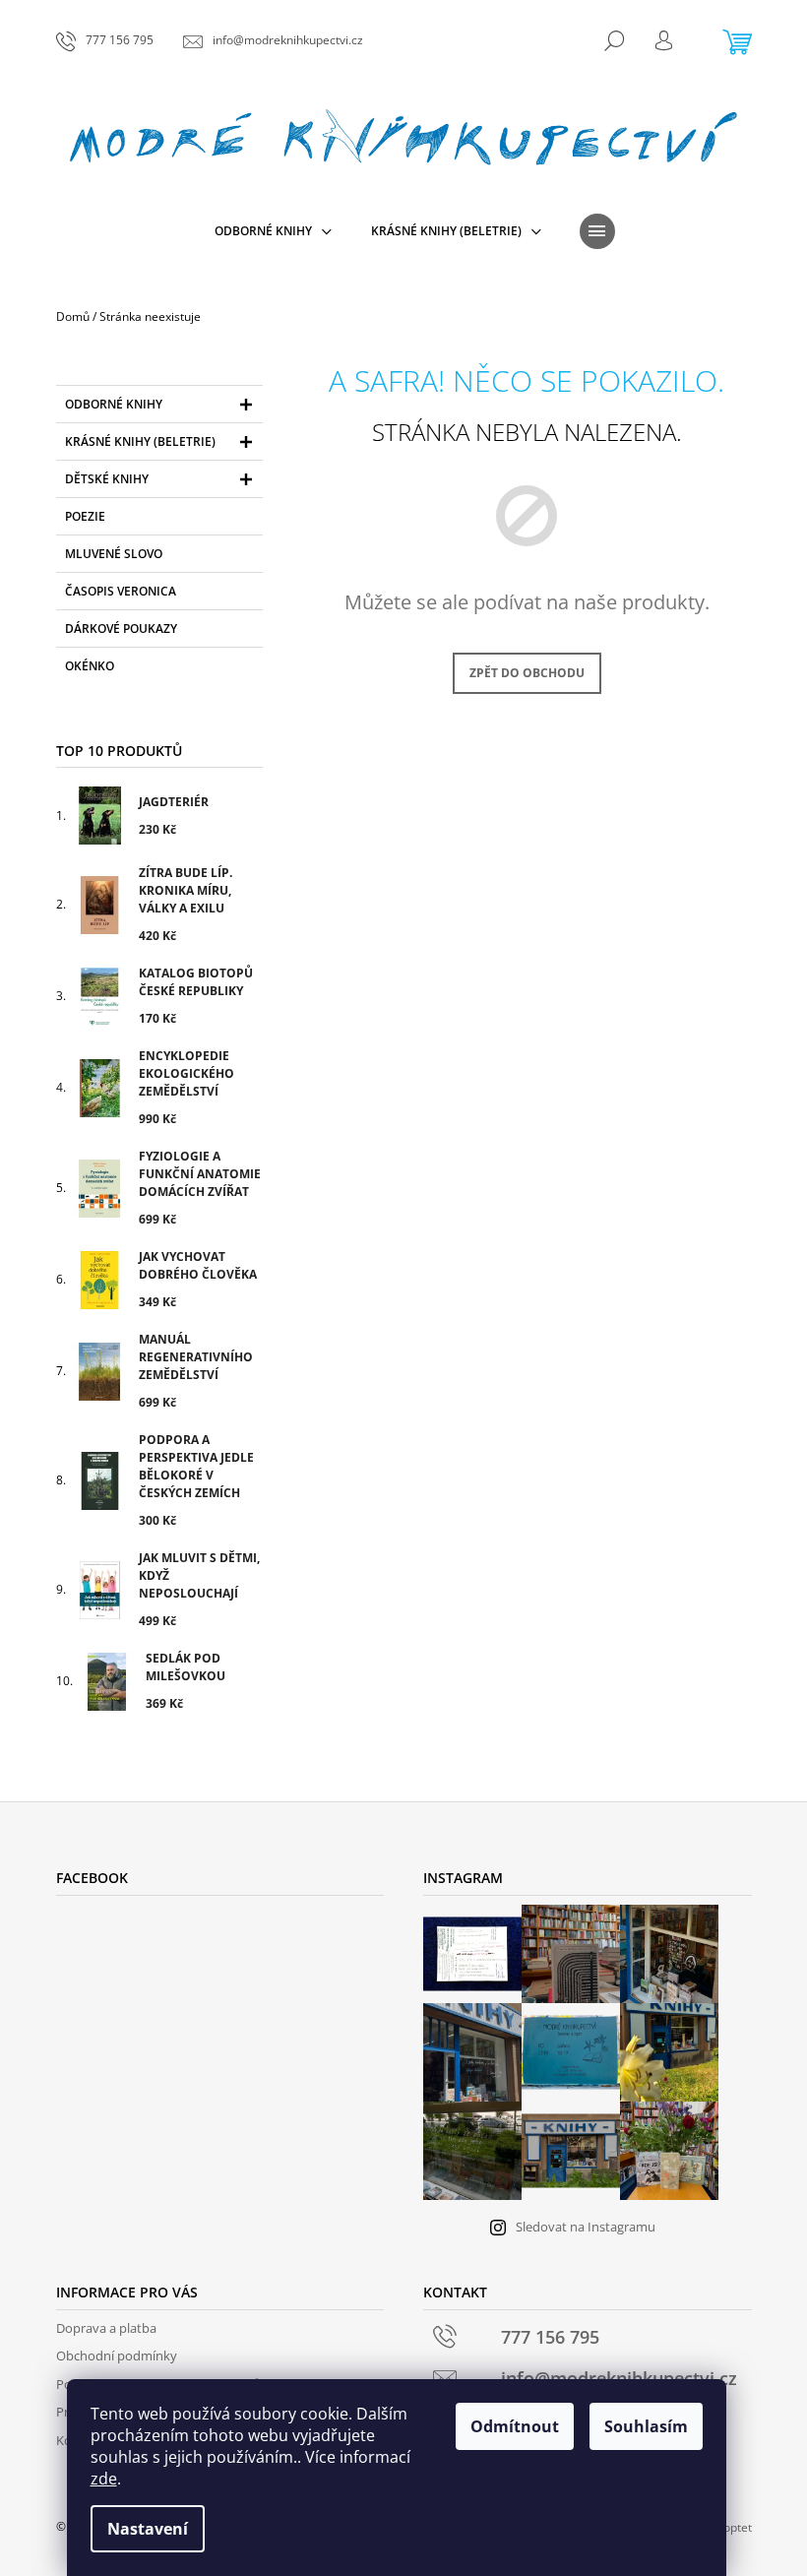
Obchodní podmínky (117, 2356)
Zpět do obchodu (527, 673)
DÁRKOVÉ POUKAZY (121, 628)
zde (104, 2479)
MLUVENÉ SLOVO (114, 554)
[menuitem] (273, 231)
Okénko (90, 666)
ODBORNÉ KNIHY (114, 404)
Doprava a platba (106, 2328)
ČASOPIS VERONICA (121, 591)
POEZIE (85, 516)
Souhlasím (646, 2426)
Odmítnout (515, 2426)
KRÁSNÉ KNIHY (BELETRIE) (140, 441)
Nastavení (148, 2529)
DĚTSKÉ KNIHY (107, 479)
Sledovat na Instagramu (586, 2227)
